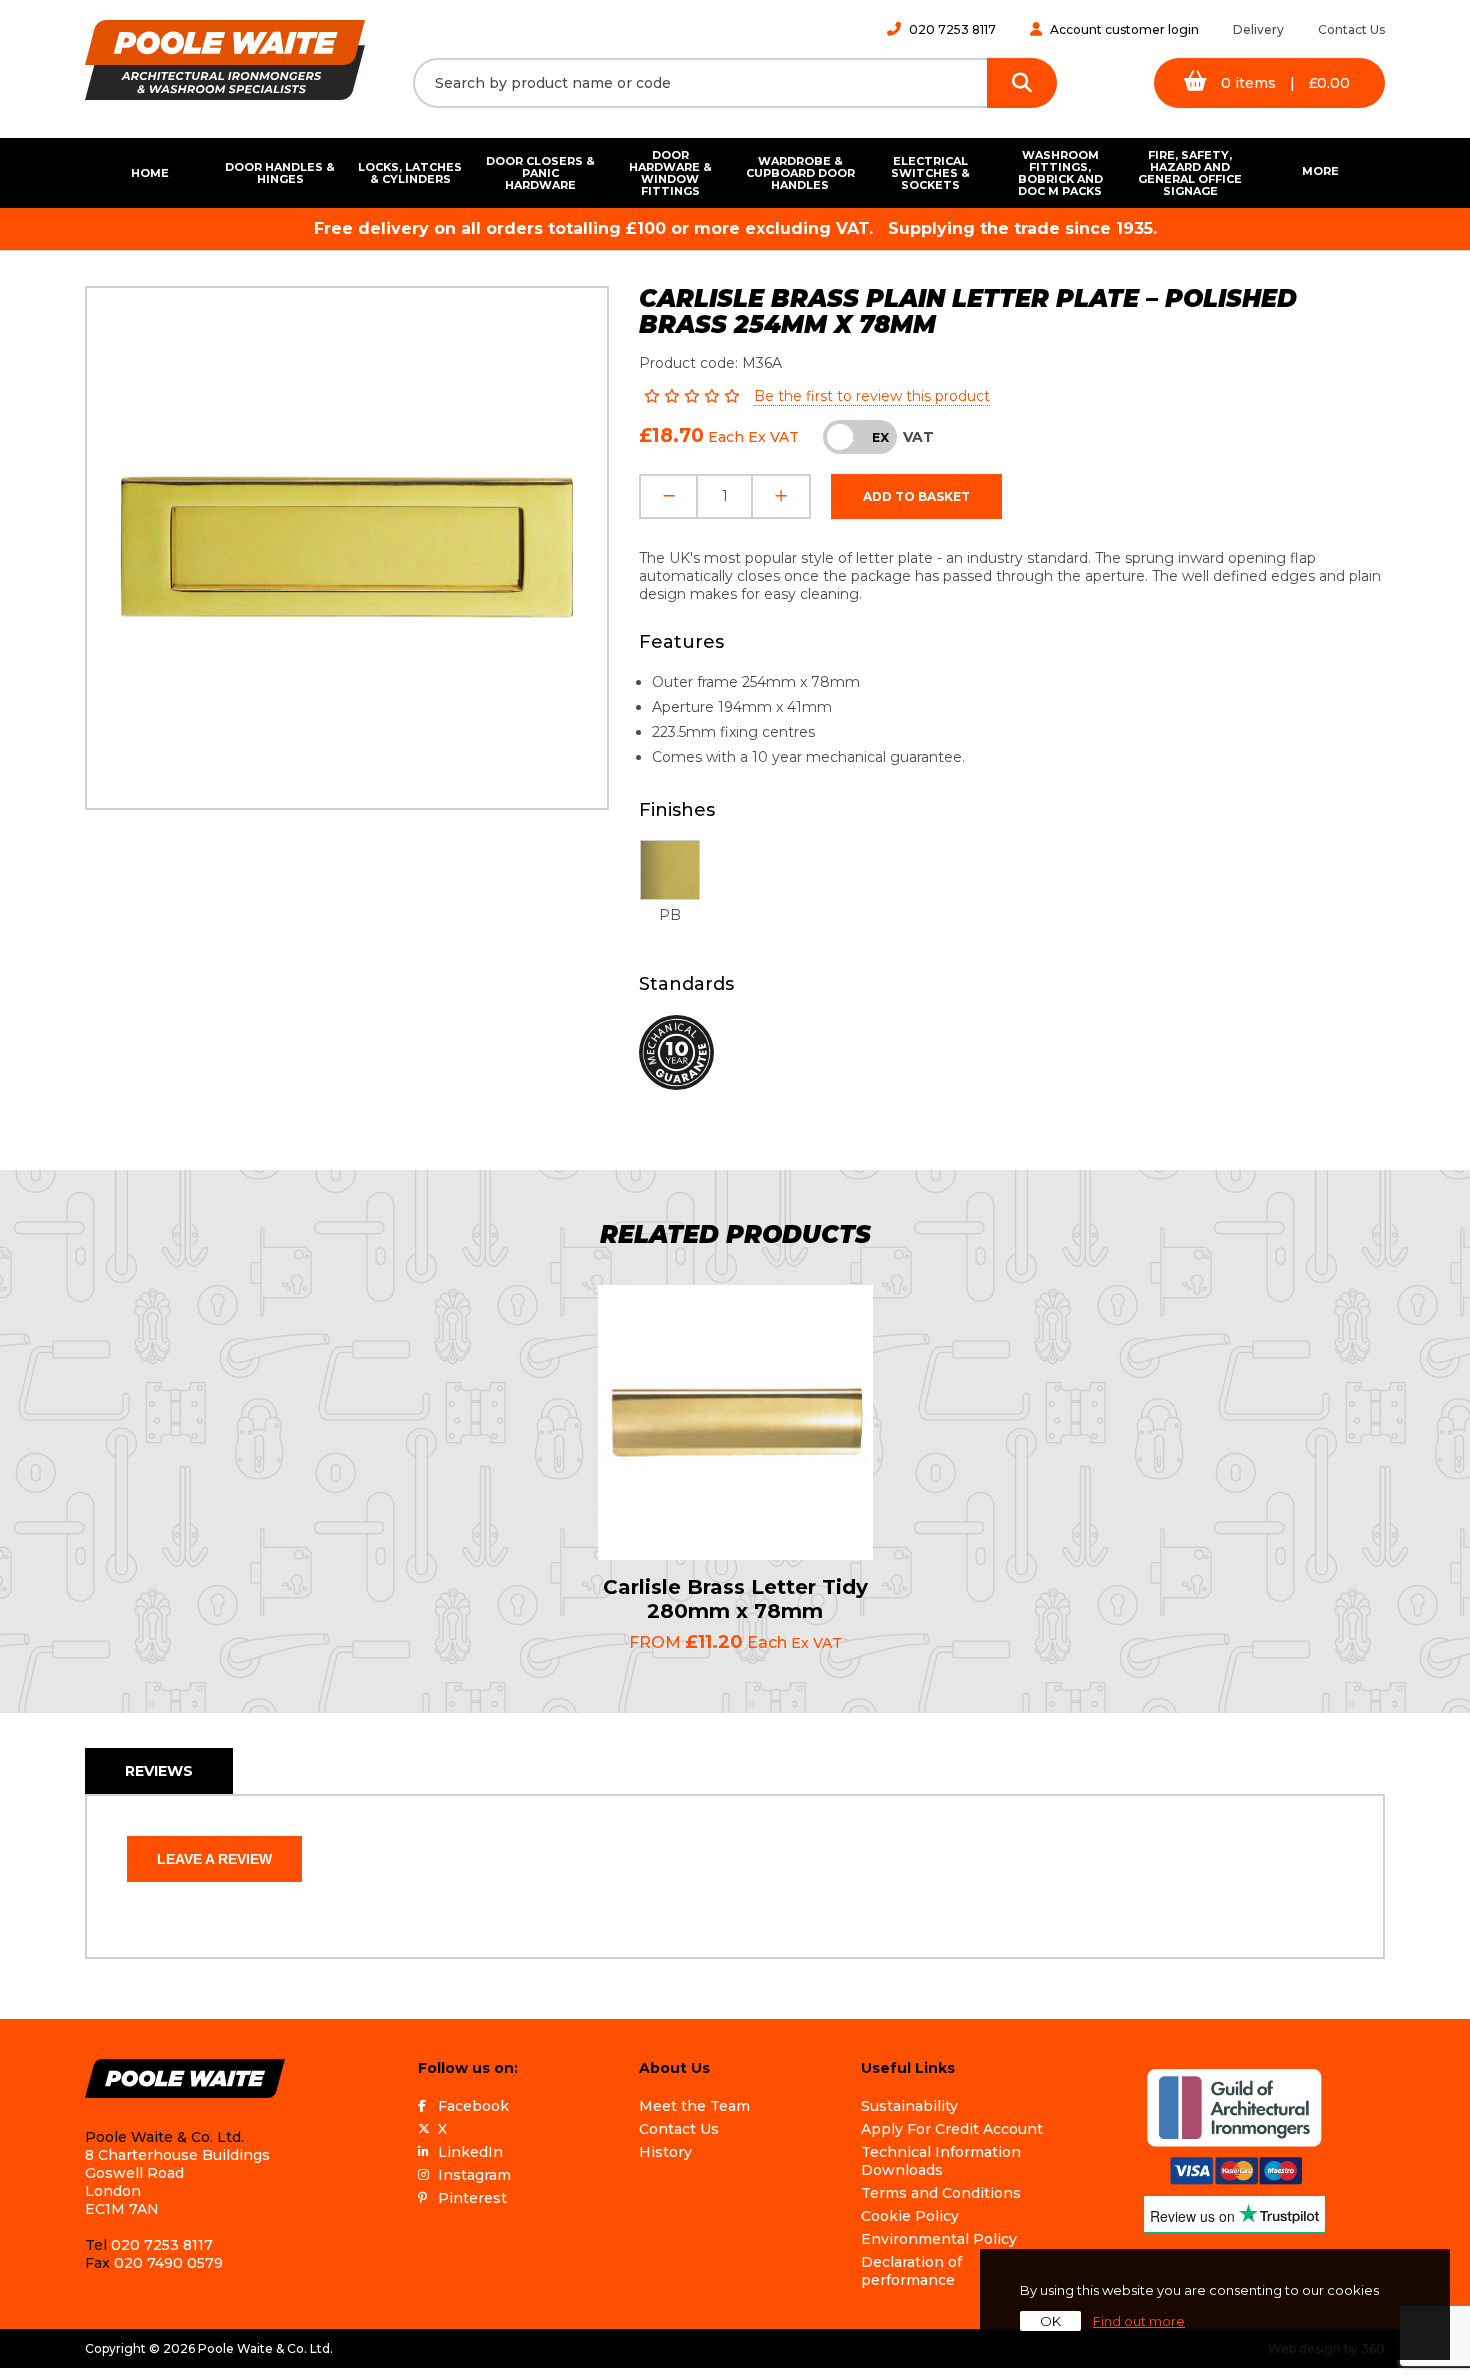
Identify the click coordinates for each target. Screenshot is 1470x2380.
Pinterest (472, 2198)
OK (1050, 2321)
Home (150, 173)
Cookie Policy (910, 2216)
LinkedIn (470, 2152)
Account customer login (1124, 29)
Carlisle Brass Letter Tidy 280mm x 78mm (735, 1599)
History (665, 2152)
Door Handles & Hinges (280, 173)
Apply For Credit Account (952, 2129)
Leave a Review (214, 1859)
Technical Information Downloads (941, 2161)
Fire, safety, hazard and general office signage (1190, 173)
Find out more (1139, 2321)
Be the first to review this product (872, 396)
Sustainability (909, 2106)
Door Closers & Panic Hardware (540, 173)
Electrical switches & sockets (930, 173)
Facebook (473, 2106)
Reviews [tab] (159, 1771)
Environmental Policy (939, 2239)
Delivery (1258, 29)
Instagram (474, 2175)
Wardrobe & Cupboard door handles (800, 173)
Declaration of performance (911, 2271)
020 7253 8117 (952, 29)
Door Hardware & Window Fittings (670, 173)
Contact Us (1351, 29)
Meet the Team (694, 2106)
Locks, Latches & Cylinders (410, 173)
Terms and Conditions (941, 2193)
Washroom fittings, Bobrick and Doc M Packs (1060, 173)
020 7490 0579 (168, 2263)
